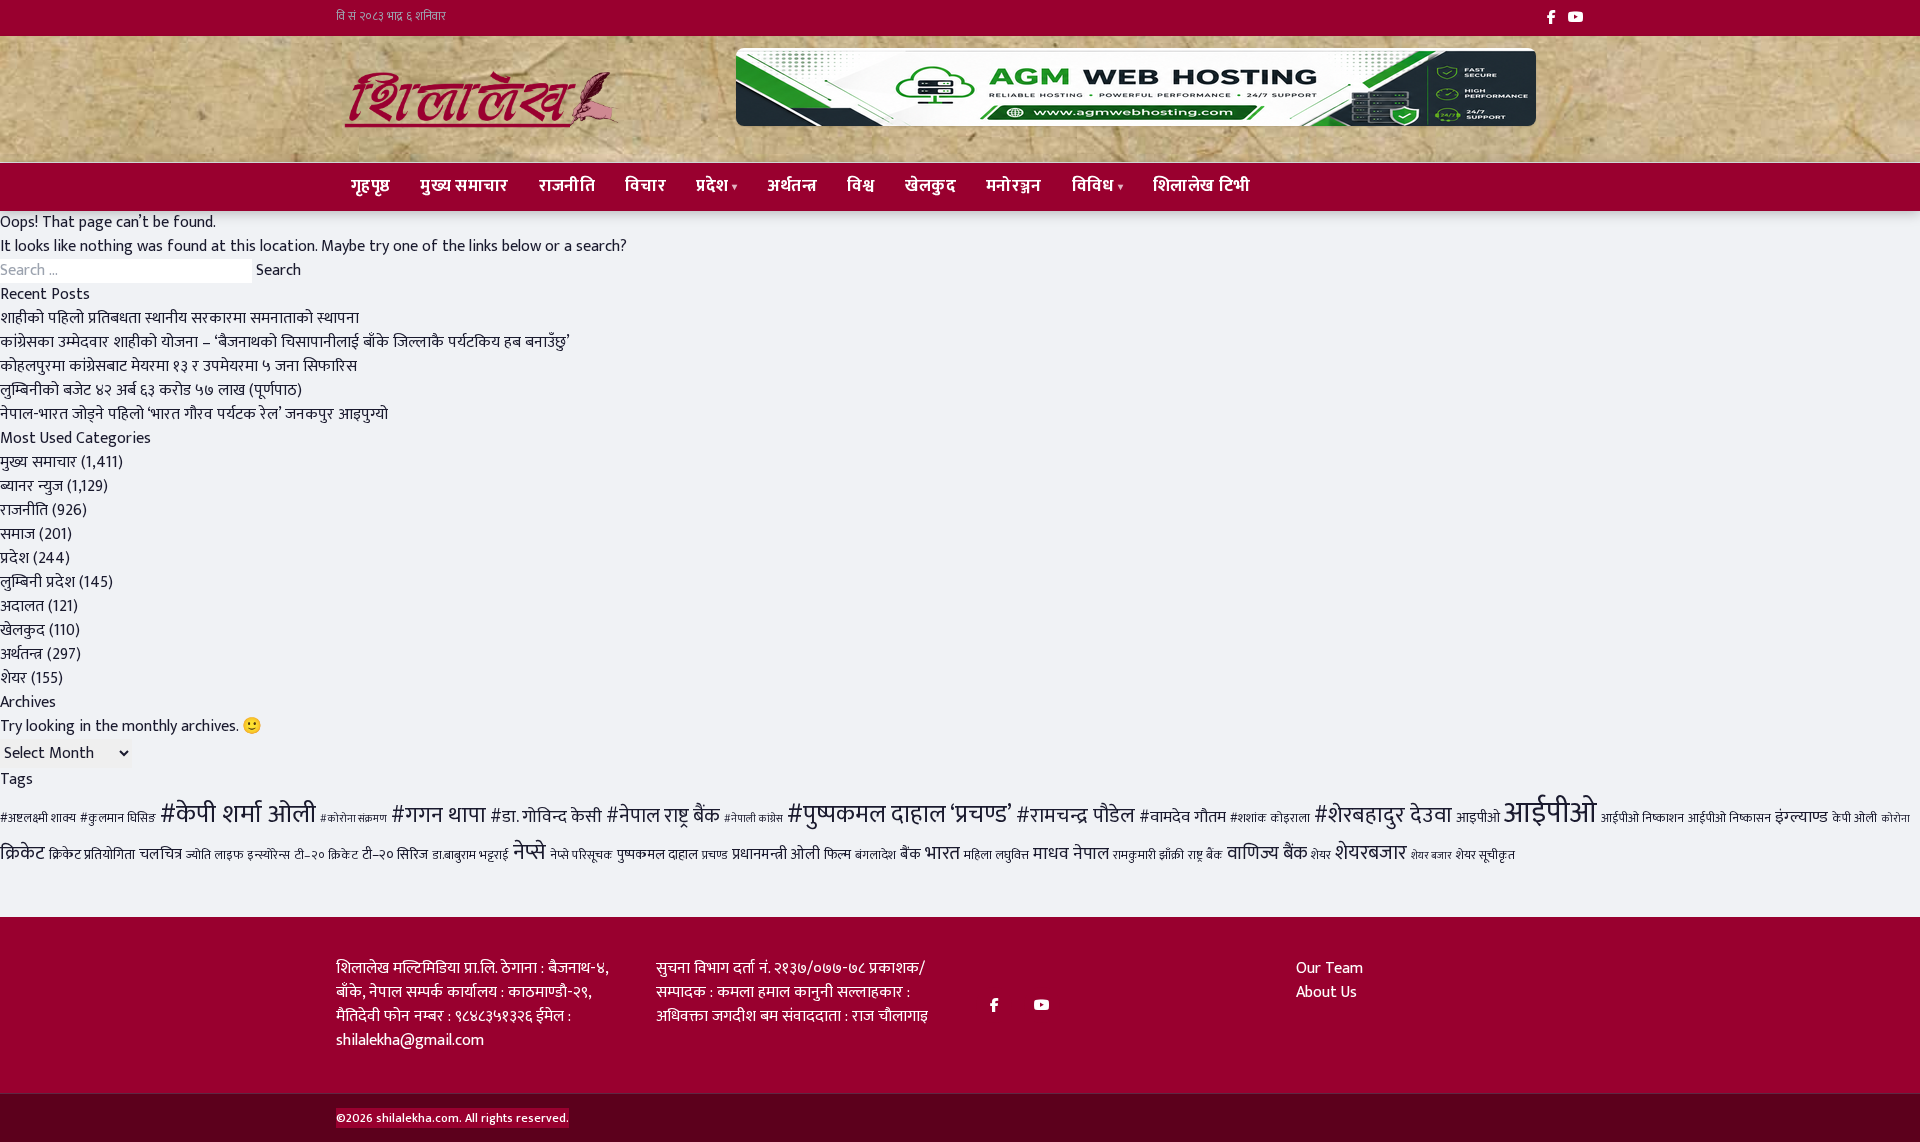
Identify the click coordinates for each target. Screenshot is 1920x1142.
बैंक (910, 854)
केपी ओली (1854, 818)
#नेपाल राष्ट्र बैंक (663, 816)
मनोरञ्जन (1014, 186)
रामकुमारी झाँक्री (1148, 855)
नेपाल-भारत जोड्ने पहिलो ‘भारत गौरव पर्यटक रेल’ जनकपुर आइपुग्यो (194, 414)
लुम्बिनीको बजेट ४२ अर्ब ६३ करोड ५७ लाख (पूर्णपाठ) (151, 390)
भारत (942, 853)
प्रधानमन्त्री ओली (776, 854)
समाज (17, 534)
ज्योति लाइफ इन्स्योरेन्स (238, 855)
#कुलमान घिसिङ (118, 818)
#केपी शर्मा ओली (238, 814)
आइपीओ (1478, 818)
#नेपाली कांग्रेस (753, 819)
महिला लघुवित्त (996, 855)
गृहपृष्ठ (370, 186)
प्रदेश (712, 186)
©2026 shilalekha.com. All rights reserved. (452, 1118)
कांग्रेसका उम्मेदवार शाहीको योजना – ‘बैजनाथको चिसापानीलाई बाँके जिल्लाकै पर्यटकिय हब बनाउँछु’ (285, 342)
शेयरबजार (1371, 853)
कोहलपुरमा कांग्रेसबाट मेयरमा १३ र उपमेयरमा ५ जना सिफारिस (178, 366)
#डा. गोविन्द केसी (546, 816)
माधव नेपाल (1071, 853)
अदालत (22, 606)
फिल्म (837, 855)
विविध (1093, 186)
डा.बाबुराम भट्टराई (470, 855)
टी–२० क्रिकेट (326, 855)
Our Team (1329, 968)
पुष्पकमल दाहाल (657, 855)
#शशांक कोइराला (1270, 818)
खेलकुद (930, 186)
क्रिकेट (22, 853)
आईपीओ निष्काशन (1642, 818)
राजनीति (567, 186)
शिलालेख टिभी (1201, 186)
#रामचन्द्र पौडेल (1075, 815)
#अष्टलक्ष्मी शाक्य (38, 818)
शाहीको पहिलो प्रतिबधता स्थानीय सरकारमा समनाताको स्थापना (179, 318)
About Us (1326, 992)
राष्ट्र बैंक (1205, 855)
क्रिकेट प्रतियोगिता (92, 855)
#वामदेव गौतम (1182, 817)
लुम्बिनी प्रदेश (37, 582)
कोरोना (1895, 819)
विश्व (861, 186)
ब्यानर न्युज (31, 486)
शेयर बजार (1431, 856)
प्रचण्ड (715, 855)
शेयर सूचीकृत (1485, 855)
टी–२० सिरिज (395, 855)
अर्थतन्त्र (792, 186)
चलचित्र (160, 854)
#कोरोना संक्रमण (353, 819)
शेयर (13, 678)
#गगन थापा (438, 815)
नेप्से (529, 852)
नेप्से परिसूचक (581, 855)
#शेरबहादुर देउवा (1383, 815)
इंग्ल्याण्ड (1801, 817)
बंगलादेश (875, 855)
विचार (645, 186)
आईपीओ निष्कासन (1729, 818)
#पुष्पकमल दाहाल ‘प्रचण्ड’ (899, 814)
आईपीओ (1550, 813)
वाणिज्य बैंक (1267, 853)
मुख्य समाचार (464, 186)
